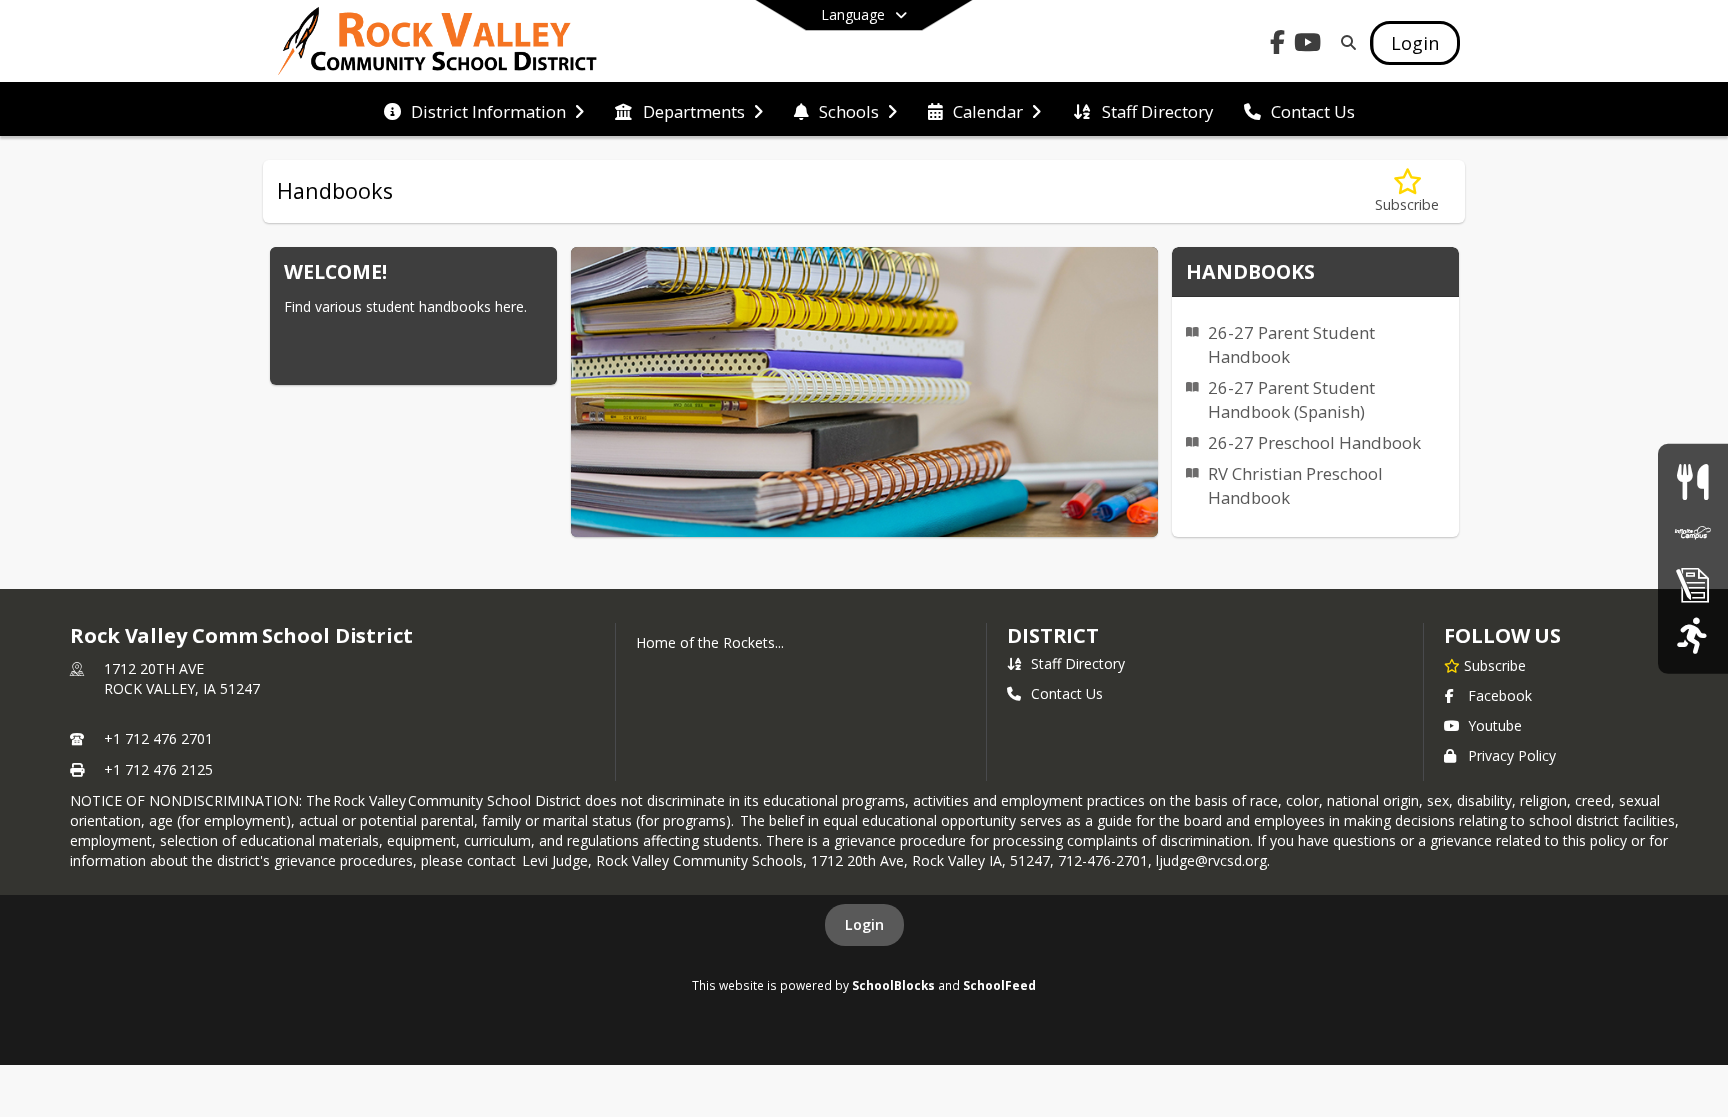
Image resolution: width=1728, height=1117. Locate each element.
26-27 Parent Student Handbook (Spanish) (1291, 399)
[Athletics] (1692, 635)
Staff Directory (1078, 663)
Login (864, 924)
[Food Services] (1692, 481)
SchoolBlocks (893, 985)
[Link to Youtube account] (1308, 45)
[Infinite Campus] (1693, 532)
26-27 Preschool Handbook (1314, 442)
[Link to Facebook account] (1278, 45)
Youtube (1495, 725)
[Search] (1344, 42)
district (1053, 635)
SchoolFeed (999, 985)
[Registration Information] (1693, 584)
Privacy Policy (1512, 755)
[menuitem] (484, 110)
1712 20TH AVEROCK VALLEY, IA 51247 (182, 678)
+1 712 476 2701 (158, 738)
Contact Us (1067, 693)
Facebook (1500, 695)
